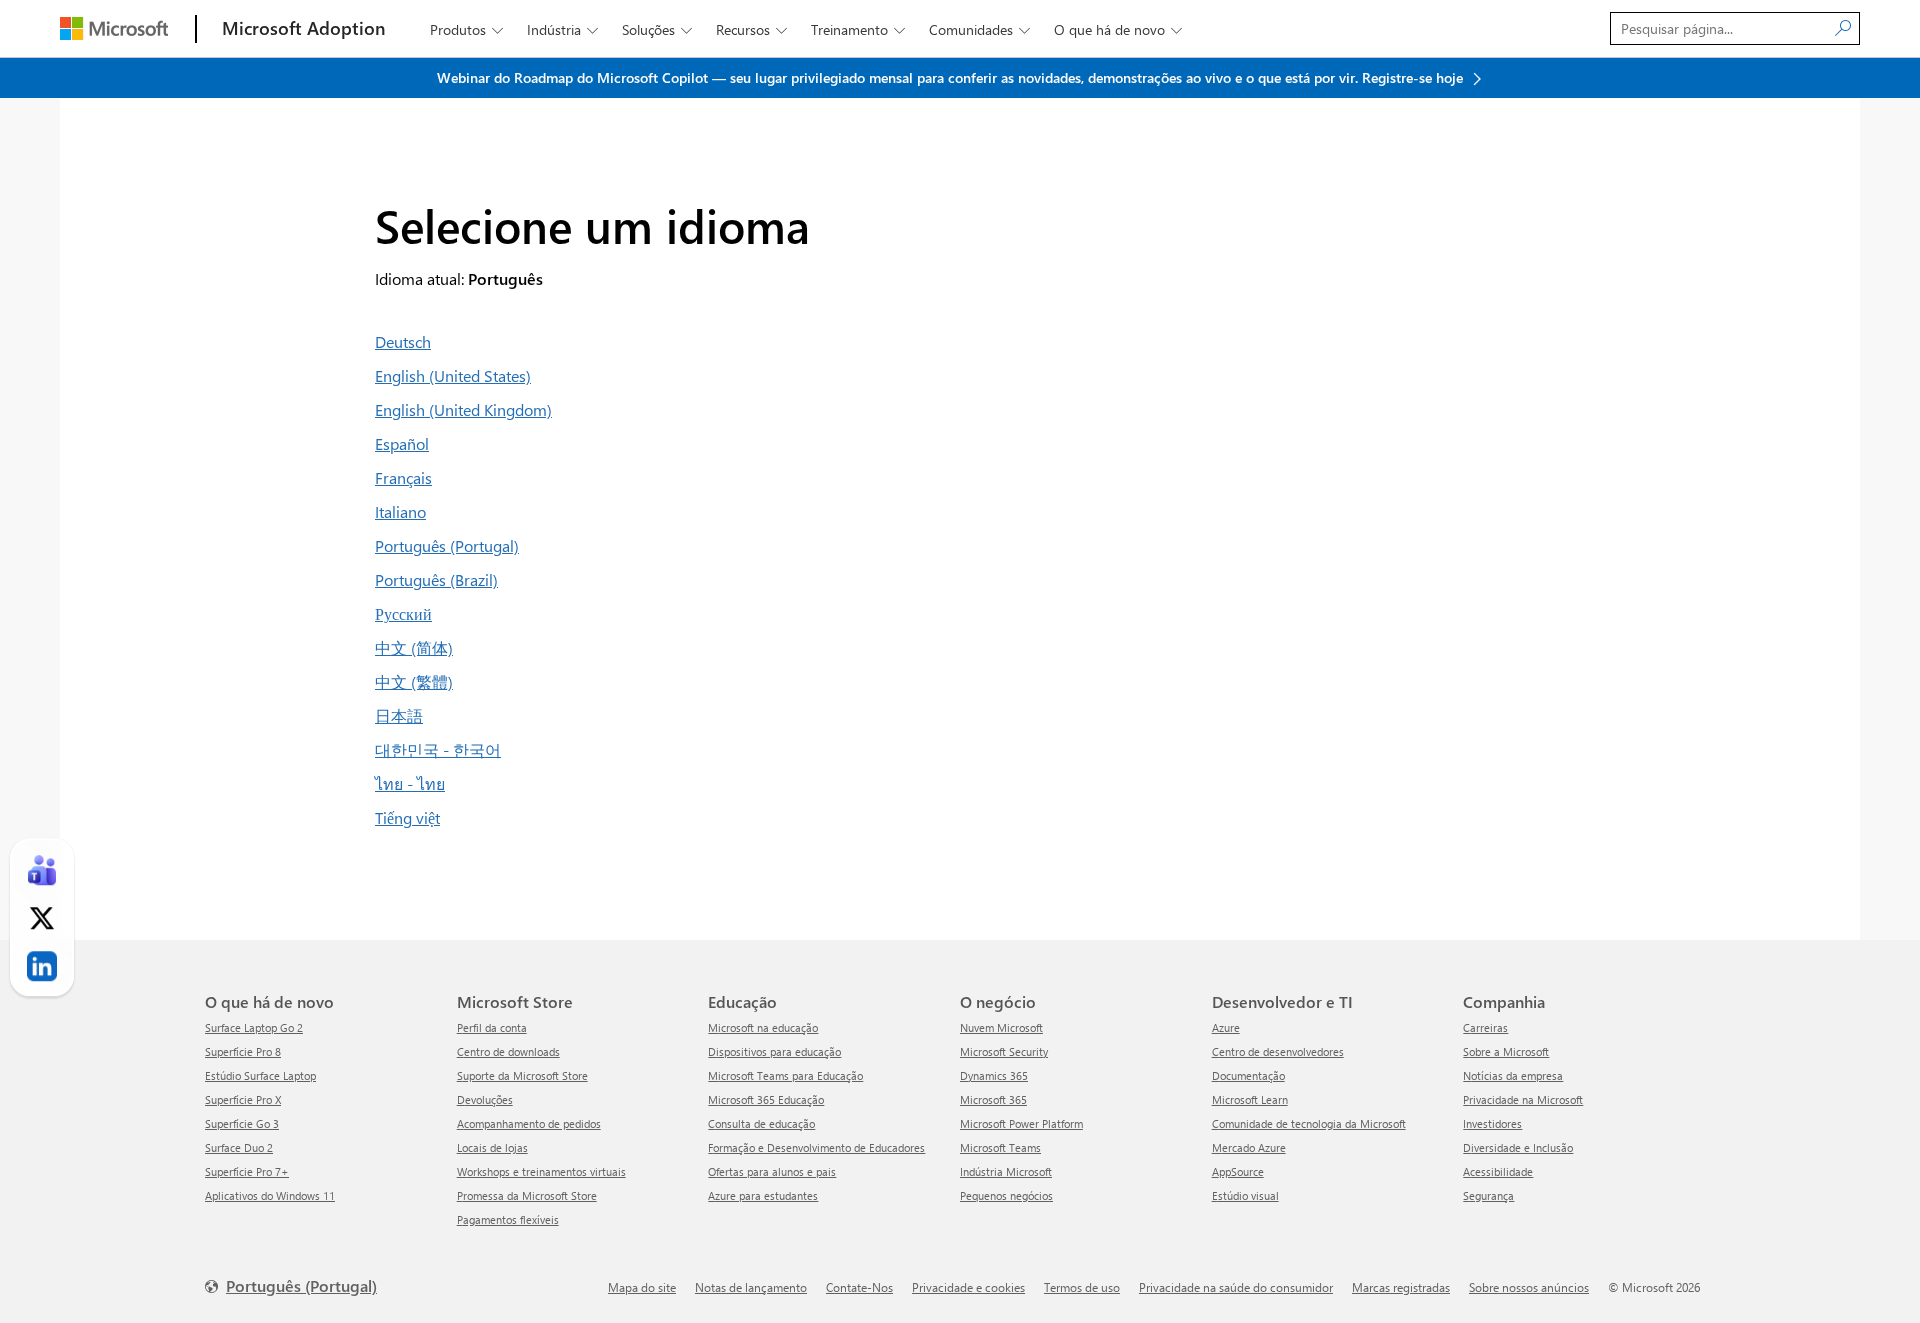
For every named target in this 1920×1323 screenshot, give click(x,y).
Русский (403, 613)
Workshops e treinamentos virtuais (541, 1171)
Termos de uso (1082, 1287)
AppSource (1238, 1171)
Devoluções (485, 1099)
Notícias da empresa (1513, 1075)
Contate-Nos (859, 1287)
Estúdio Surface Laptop (260, 1075)
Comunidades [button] (979, 29)
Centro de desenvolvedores (1278, 1051)
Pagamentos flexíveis (508, 1219)
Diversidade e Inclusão (1518, 1147)
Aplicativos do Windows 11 (270, 1195)
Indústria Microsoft (1006, 1171)
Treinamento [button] (858, 29)
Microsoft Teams (1000, 1147)
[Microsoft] (114, 28)
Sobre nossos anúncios (1529, 1287)
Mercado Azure (1249, 1147)
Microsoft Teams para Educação (785, 1075)
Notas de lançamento (751, 1287)
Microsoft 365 (993, 1099)
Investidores (1492, 1123)
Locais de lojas (492, 1147)
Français (403, 477)
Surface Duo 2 (239, 1147)
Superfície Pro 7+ (247, 1171)
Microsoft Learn (1250, 1099)
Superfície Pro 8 (243, 1051)
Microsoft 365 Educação (766, 1099)
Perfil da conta (492, 1027)
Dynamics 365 (994, 1075)
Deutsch (403, 341)
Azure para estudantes (763, 1195)
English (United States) (453, 375)
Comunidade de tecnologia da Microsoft (1309, 1123)
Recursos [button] (751, 29)
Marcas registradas (1401, 1287)
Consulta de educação (761, 1123)
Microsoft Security (1004, 1051)
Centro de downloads (508, 1051)
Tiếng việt (407, 817)
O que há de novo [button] (1118, 29)
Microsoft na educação (763, 1027)
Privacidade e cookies (968, 1287)
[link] (42, 871)
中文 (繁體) (414, 681)
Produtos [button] (466, 29)
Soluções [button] (657, 29)
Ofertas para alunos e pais (772, 1171)
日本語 (399, 715)
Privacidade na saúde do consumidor (1236, 1287)
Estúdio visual (1245, 1195)
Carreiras (1485, 1027)
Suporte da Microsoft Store (522, 1075)
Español (402, 443)
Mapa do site (642, 1287)
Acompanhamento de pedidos (529, 1123)
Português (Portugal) (447, 545)
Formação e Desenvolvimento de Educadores (816, 1147)
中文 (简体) (414, 647)
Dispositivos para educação (774, 1051)
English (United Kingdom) (463, 409)
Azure (1226, 1027)
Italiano (400, 511)
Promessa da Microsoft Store (527, 1195)
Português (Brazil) (436, 579)
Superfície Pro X (243, 1099)
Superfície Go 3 (242, 1123)
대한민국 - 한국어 (438, 749)
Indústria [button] (562, 29)
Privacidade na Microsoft (1523, 1099)
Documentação (1248, 1075)
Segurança (1488, 1195)
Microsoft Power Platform (1021, 1123)
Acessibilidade (1498, 1171)
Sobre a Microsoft (1506, 1051)
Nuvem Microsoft (1001, 1027)
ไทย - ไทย (410, 783)
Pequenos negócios (1006, 1195)
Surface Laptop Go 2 (254, 1027)
